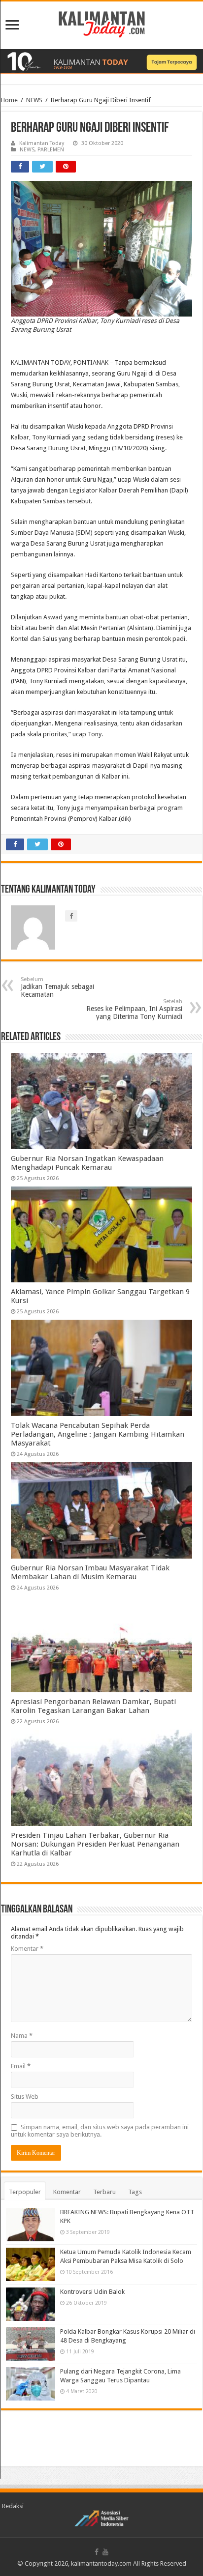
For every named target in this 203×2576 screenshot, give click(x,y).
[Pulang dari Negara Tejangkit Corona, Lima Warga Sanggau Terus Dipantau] (31, 2384)
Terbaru (104, 2192)
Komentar (27, 1949)
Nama (22, 2036)
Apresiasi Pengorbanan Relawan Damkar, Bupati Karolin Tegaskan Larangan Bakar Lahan (93, 1706)
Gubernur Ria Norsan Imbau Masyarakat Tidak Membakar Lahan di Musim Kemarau (90, 1572)
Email (21, 2066)
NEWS (34, 100)
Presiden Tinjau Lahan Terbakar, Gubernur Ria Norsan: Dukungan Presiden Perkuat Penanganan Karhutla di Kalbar (95, 1844)
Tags (135, 2192)
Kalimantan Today (42, 143)
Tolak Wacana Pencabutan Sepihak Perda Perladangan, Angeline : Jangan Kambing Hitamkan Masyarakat (98, 1434)
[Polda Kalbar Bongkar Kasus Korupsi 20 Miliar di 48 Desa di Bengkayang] (31, 2344)
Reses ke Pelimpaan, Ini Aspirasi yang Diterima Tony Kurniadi (134, 1009)
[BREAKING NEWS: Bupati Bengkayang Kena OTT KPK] (31, 2225)
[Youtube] (105, 2552)
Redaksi (13, 2506)
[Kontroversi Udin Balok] (31, 2304)
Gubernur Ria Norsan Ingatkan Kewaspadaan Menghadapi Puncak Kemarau (87, 1163)
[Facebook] (97, 2552)
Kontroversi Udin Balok (92, 2292)
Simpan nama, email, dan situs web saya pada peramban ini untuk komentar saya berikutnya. (100, 2131)
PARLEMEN (51, 150)
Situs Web (25, 2097)
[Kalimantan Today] (102, 24)
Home (9, 100)
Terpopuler (25, 2192)
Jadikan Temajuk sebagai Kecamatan (57, 987)
